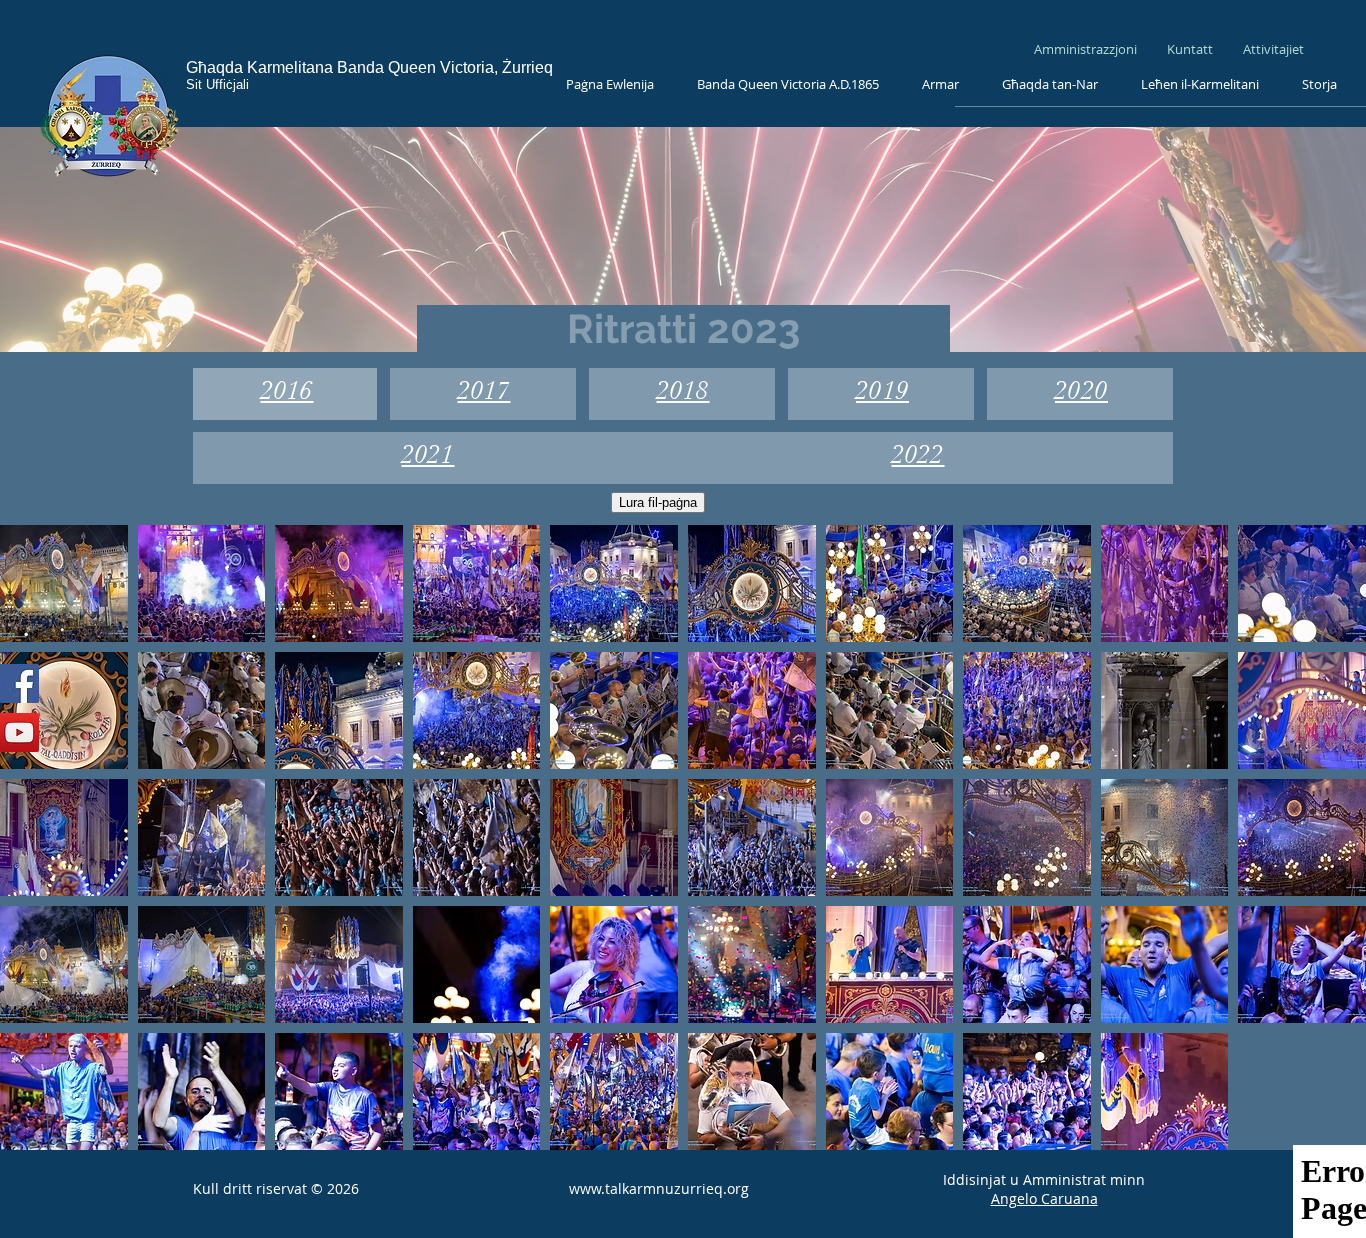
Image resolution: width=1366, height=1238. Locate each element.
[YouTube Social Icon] (19, 732)
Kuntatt (1191, 49)
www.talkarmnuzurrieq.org (659, 1188)
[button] (64, 583)
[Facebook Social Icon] (19, 683)
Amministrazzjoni (1085, 49)
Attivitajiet (1273, 49)
